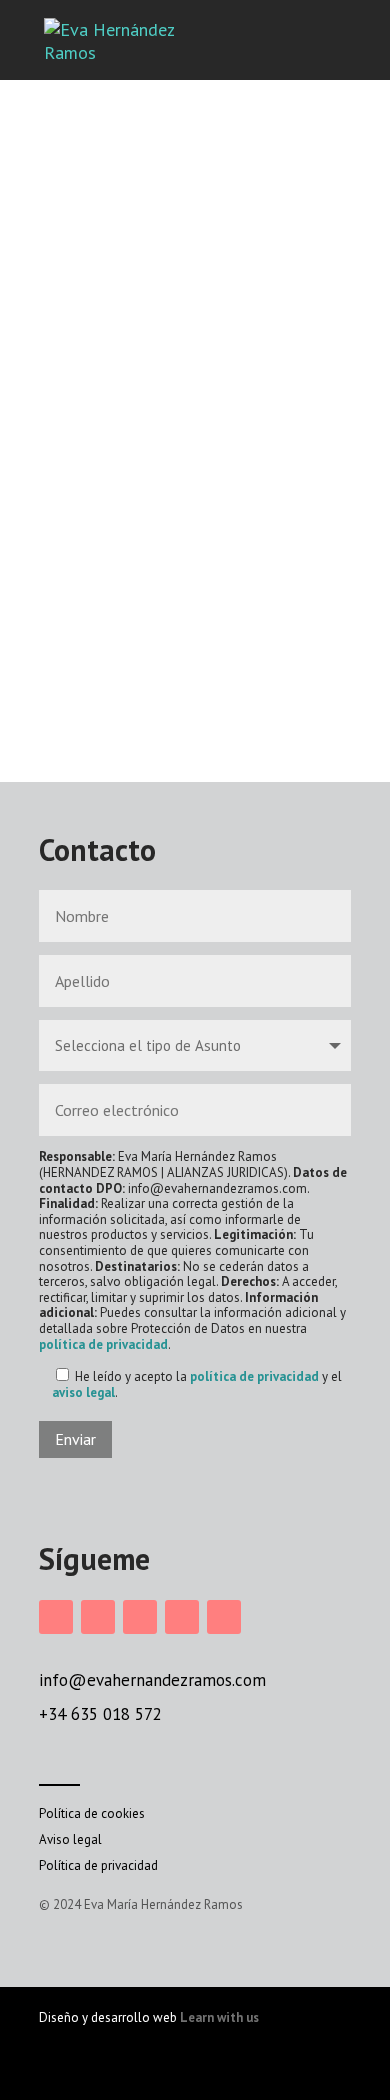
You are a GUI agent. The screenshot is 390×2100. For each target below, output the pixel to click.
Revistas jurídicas (170, 407)
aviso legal (83, 1392)
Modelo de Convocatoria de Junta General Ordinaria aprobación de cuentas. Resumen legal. (189, 480)
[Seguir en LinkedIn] (140, 1617)
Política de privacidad (98, 1865)
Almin (110, 705)
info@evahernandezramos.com (152, 1680)
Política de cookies (92, 1813)
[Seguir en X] (182, 1617)
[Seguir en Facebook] (98, 1617)
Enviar (75, 1439)
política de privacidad (103, 1344)
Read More (278, 739)
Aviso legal (70, 1839)
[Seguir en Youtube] (224, 1617)
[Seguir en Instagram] (56, 1617)
